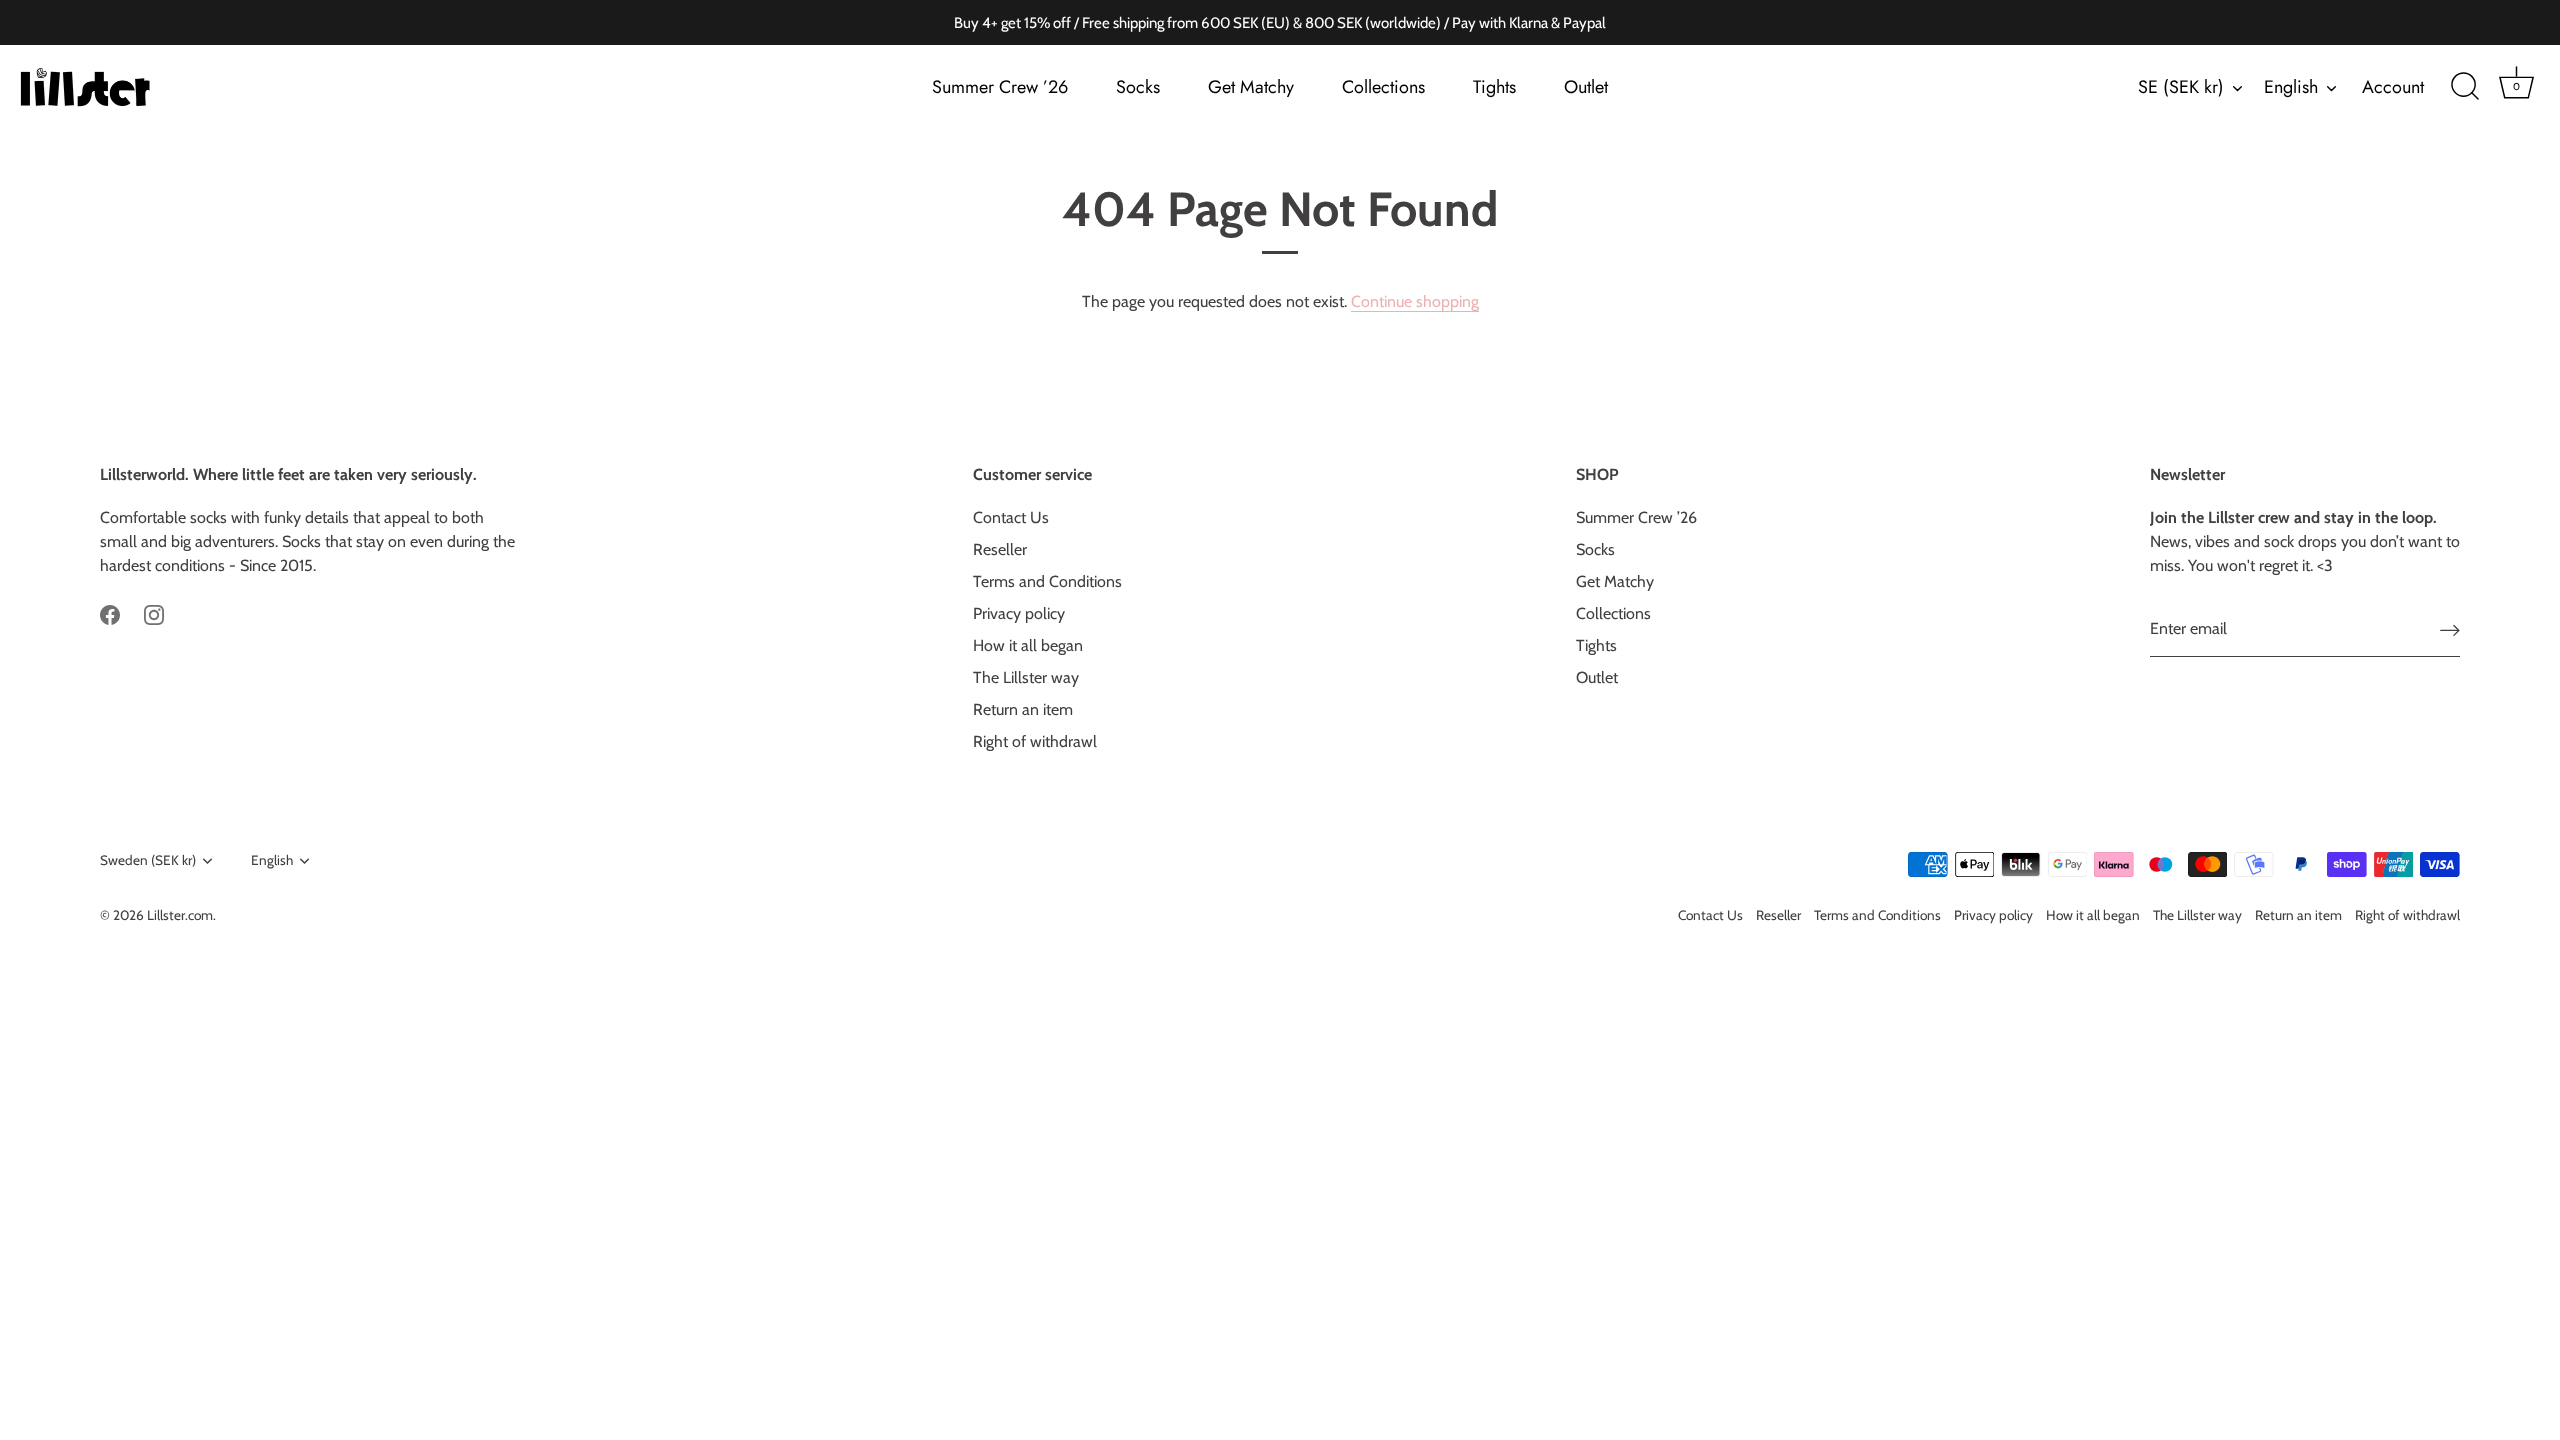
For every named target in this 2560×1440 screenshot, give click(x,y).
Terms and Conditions (1047, 581)
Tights (1494, 87)
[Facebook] (110, 613)
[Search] (2465, 87)
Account (2393, 87)
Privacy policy (1019, 613)
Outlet (1586, 87)
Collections (1383, 87)
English (2291, 87)
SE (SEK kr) (2181, 87)
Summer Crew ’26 (1000, 87)
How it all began (1028, 645)
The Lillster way (1026, 677)
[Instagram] (154, 613)
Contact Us (1011, 517)
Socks (1138, 87)
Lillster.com (180, 915)
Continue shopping (1415, 301)
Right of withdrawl (1035, 741)
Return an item (1023, 709)
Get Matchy (1251, 87)
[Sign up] (2450, 629)
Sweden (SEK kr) (148, 860)
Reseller (1000, 549)
